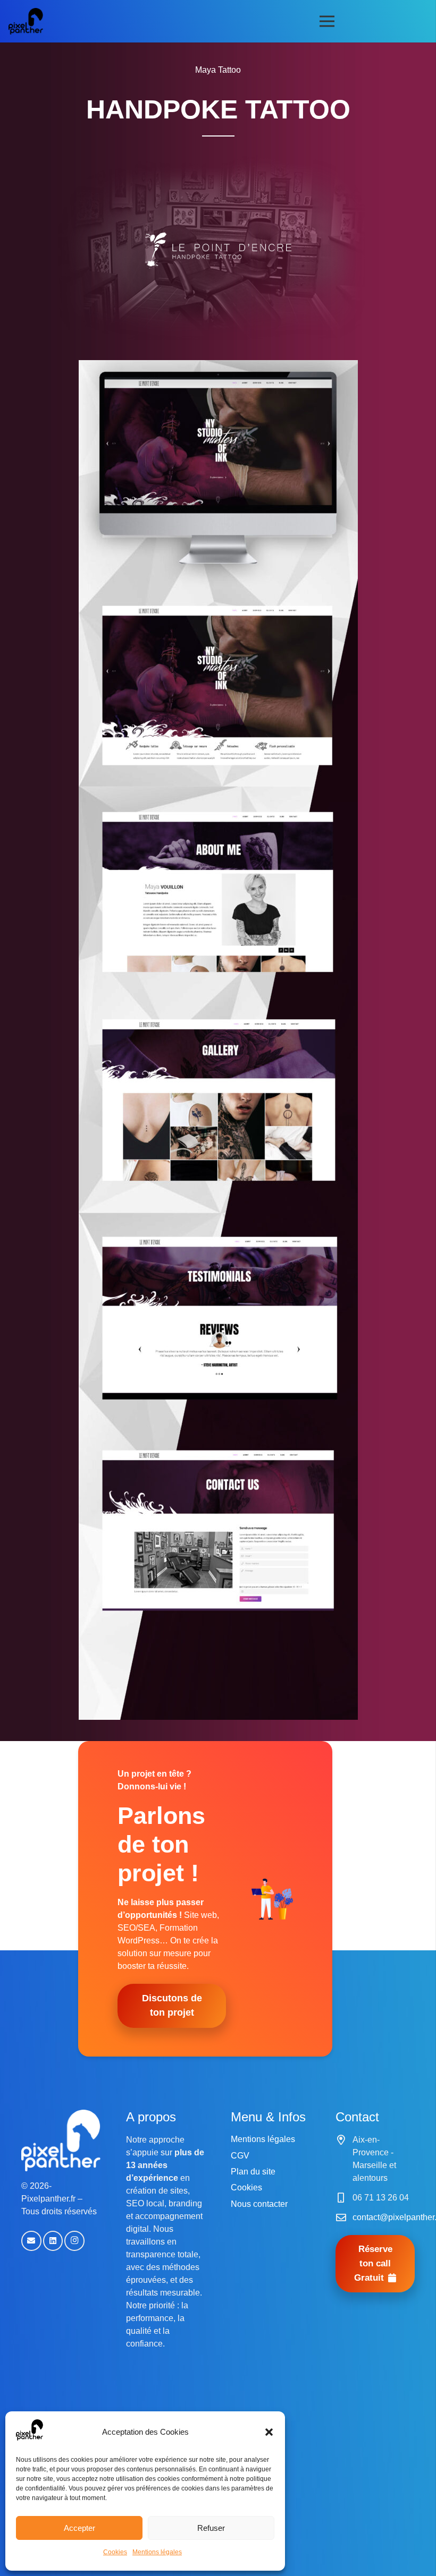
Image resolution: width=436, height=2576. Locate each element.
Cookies (115, 2552)
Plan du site (253, 2172)
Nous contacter (259, 2204)
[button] (269, 2432)
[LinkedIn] (53, 2241)
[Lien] (26, 21)
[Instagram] (74, 2241)
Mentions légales (157, 2552)
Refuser (211, 2528)
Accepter (79, 2528)
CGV (240, 2156)
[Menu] (328, 21)
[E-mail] (31, 2241)
